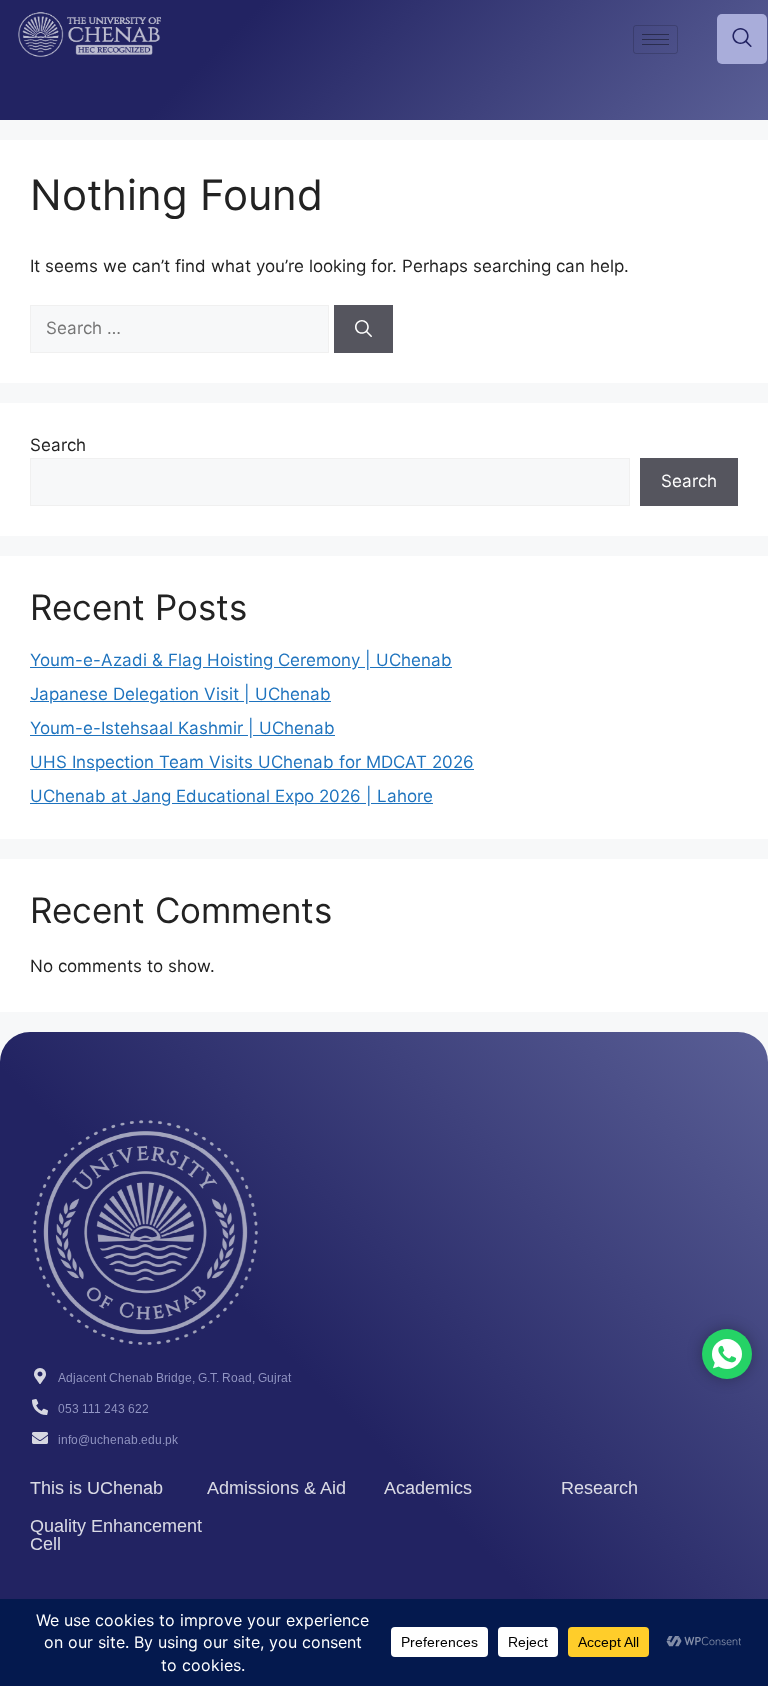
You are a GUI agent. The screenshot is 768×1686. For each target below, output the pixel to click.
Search (58, 445)
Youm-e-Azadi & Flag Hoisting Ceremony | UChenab (241, 660)
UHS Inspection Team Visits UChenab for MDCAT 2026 (252, 762)
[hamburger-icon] (655, 39)
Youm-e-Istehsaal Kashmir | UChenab (182, 728)
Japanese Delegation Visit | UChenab (180, 694)
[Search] (363, 329)
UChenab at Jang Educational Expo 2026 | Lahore (231, 796)
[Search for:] (182, 328)
